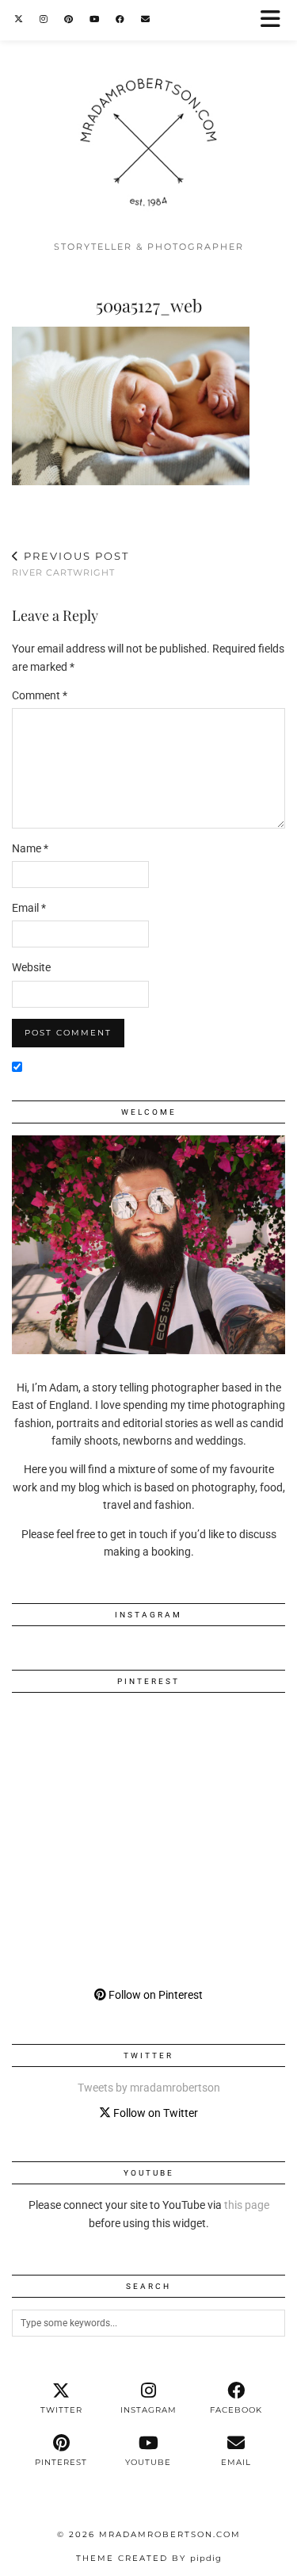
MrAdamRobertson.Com (170, 2534)
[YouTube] (95, 19)
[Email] (146, 19)
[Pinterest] (69, 19)
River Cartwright (70, 564)
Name (30, 848)
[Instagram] (44, 19)
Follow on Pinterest (154, 1995)
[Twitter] (19, 19)
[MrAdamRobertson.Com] (148, 116)
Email (29, 908)
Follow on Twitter (154, 2113)
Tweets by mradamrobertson (149, 2088)
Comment (40, 695)
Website (31, 967)
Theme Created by (149, 2558)
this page (247, 2205)
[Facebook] (120, 19)
